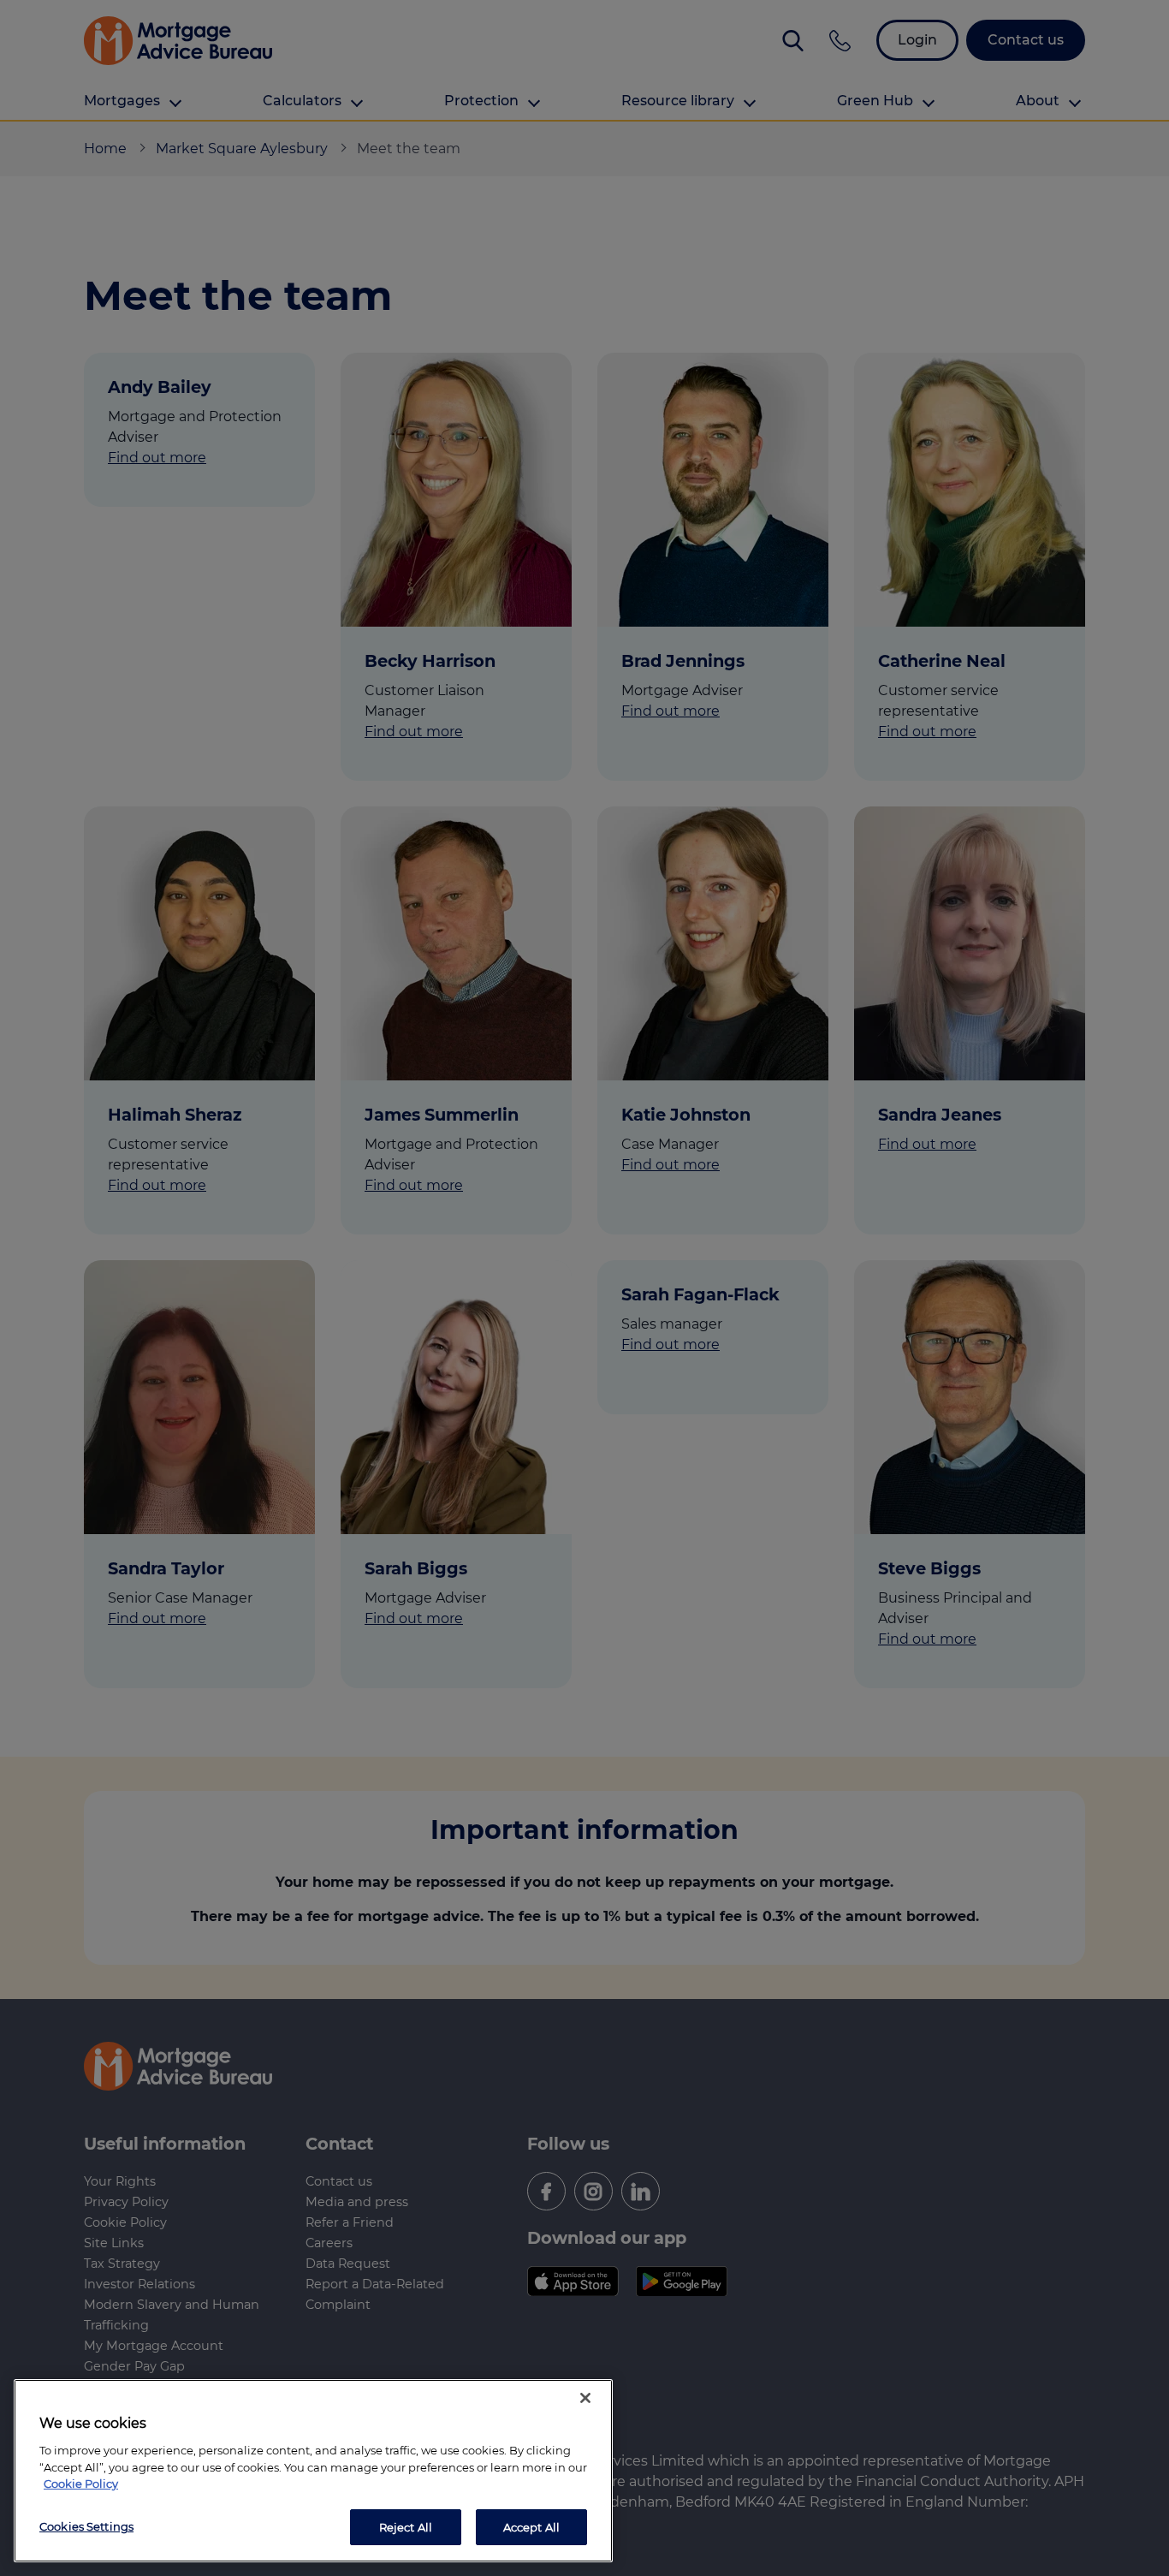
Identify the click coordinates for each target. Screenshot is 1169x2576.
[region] (313, 2471)
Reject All (406, 2526)
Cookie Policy (81, 2484)
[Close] (585, 2398)
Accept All (531, 2526)
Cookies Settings (86, 2525)
